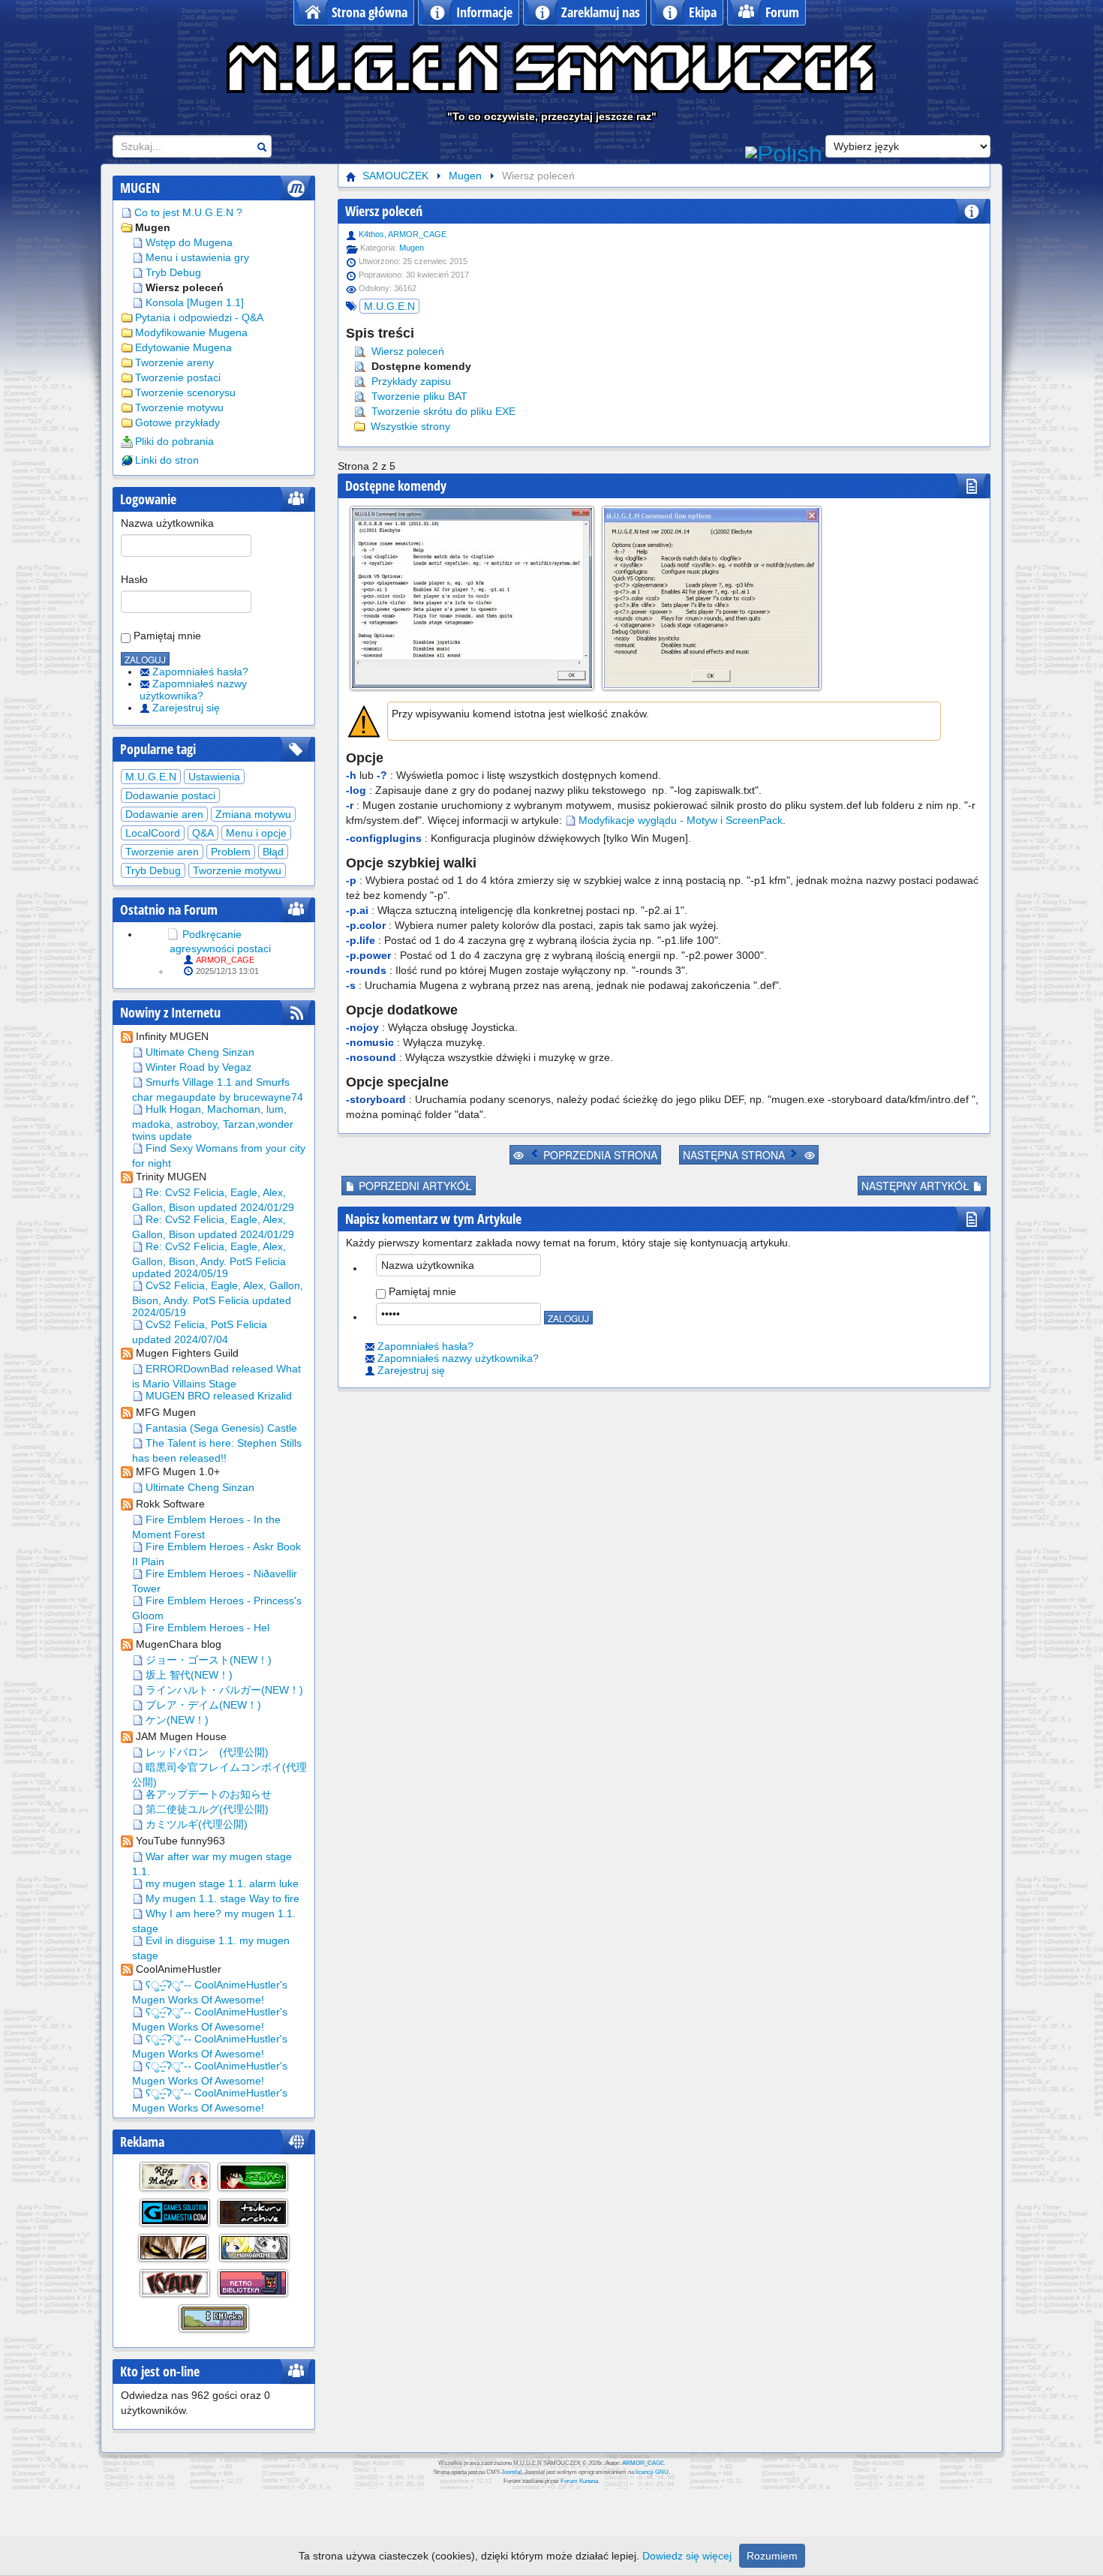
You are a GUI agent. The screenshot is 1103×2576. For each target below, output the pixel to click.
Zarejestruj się (186, 708)
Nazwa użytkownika (167, 523)
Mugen (153, 227)
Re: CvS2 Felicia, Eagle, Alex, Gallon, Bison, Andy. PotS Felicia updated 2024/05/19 (209, 1260)
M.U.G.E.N (151, 777)
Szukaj (262, 147)
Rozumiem (772, 2556)
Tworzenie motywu (179, 407)
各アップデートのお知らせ (207, 1794)
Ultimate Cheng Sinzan (198, 1052)
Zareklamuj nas (601, 12)
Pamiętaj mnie (166, 636)
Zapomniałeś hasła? (200, 672)
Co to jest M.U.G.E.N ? (188, 212)
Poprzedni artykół (414, 1186)
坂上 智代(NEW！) (188, 1675)
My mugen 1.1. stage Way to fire (221, 1898)
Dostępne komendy (420, 366)
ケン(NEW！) (176, 1720)
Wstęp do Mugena (189, 242)
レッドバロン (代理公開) (206, 1752)
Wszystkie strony (409, 426)
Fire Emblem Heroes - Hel (206, 1628)
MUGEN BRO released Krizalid (217, 1396)
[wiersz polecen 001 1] (472, 598)
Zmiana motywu (253, 814)
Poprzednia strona (599, 1155)
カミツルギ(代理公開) (195, 1824)
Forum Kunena (579, 2481)
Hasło (134, 579)
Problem (231, 852)
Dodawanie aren (164, 814)
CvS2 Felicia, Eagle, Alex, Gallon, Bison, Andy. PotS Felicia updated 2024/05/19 (218, 1299)
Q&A (203, 833)
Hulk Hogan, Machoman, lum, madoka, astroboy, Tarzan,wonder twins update (213, 1123)
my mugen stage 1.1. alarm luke (221, 1883)
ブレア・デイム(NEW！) (202, 1705)
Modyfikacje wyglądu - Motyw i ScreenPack (681, 820)
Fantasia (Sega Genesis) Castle (220, 1428)
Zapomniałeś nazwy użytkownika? (193, 690)
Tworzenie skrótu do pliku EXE (442, 411)
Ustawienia (214, 777)
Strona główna (370, 12)
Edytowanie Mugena (183, 347)
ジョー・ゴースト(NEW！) (207, 1660)
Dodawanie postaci (170, 795)
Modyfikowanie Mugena (191, 332)
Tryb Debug (173, 272)
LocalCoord (153, 833)
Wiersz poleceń (185, 287)
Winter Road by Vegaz (197, 1067)
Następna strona (735, 1155)
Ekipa (703, 12)
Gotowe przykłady (177, 422)
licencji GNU (652, 2472)
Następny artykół (917, 1186)
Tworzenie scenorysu (185, 392)
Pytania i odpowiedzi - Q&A (199, 317)
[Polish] (784, 152)
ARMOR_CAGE (225, 960)
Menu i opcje (256, 833)
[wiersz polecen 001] (712, 598)
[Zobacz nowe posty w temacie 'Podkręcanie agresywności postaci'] (173, 934)
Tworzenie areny (174, 362)
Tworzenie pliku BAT (418, 396)
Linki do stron (167, 460)
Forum (782, 12)
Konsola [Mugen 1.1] (195, 302)
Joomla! (511, 2472)
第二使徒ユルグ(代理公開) (206, 1809)
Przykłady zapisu (410, 381)
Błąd (273, 852)
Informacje (484, 12)
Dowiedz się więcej (687, 2556)
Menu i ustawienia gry (197, 257)
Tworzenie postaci (178, 377)
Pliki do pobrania (174, 441)
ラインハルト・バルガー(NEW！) (223, 1690)
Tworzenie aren (162, 852)
